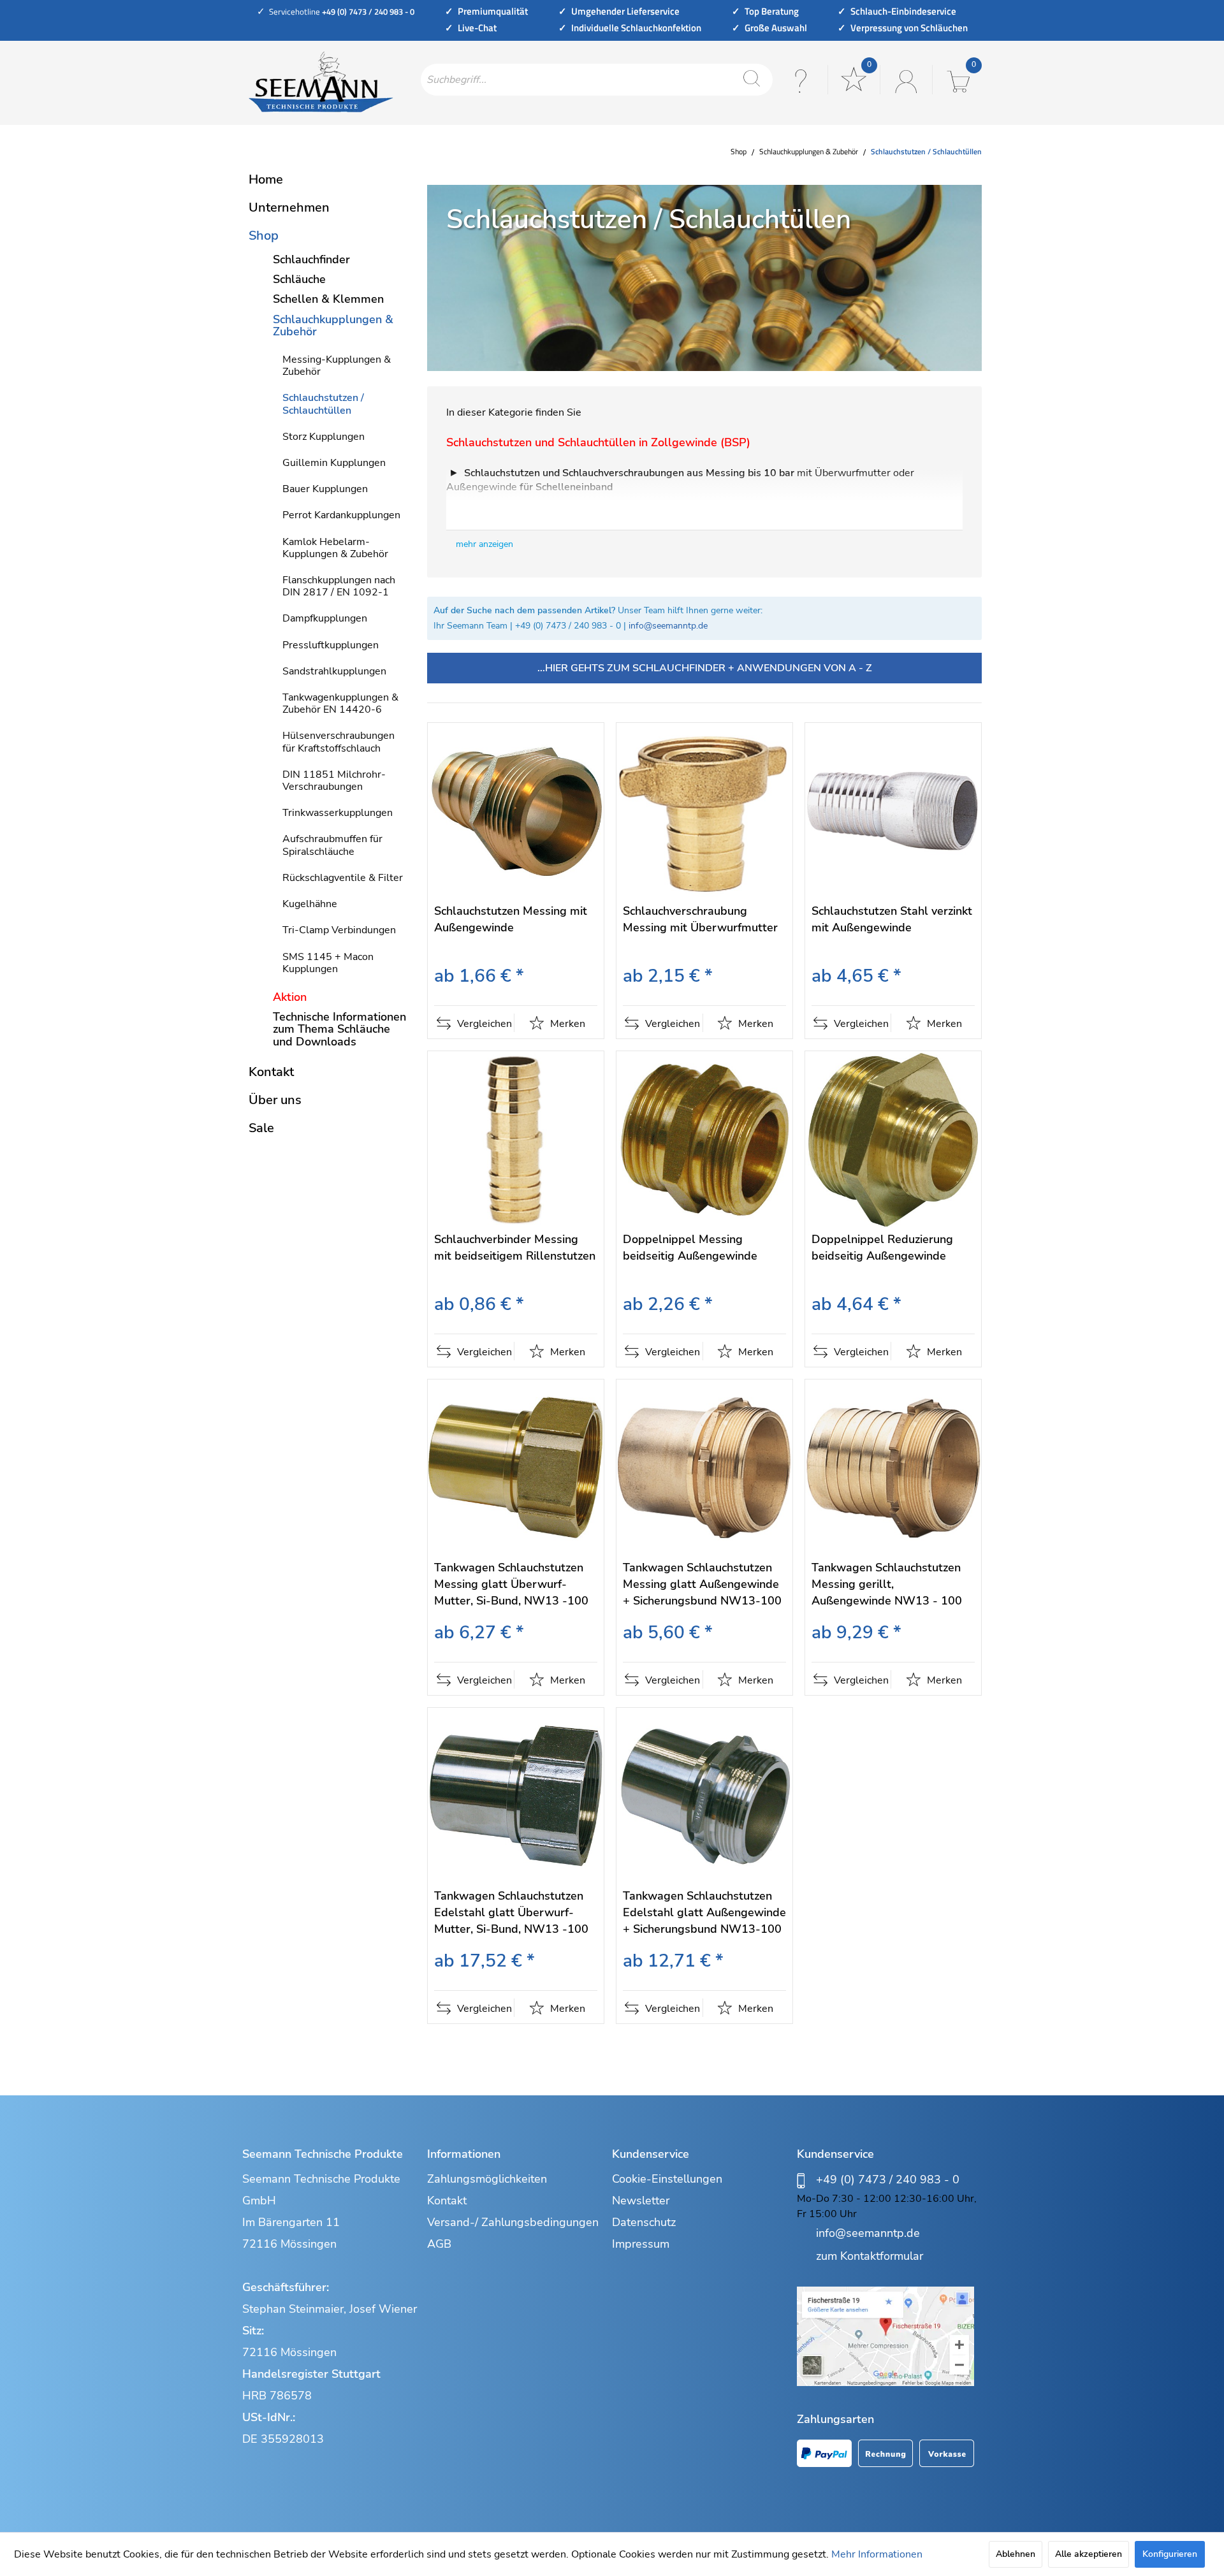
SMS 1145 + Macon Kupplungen (328, 963)
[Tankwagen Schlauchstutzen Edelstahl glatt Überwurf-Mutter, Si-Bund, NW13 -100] (516, 1796)
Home (266, 179)
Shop (264, 236)
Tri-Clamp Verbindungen (339, 930)
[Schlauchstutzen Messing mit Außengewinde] (516, 811)
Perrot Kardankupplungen (341, 515)
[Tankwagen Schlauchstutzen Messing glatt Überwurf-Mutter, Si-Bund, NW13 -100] (516, 1468)
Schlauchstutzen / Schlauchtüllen (323, 404)
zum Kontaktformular (870, 2256)
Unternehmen (289, 207)
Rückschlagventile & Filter (343, 878)
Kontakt (271, 1072)
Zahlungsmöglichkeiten (487, 2179)
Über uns (275, 1100)
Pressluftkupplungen (331, 645)
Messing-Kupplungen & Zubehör (337, 366)
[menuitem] (597, 80)
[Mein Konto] (905, 80)
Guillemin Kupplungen (334, 463)
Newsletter (641, 2201)
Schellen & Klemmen (328, 299)
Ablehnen (1016, 2554)
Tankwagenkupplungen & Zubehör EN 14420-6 (340, 703)
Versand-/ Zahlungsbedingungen (513, 2222)
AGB (439, 2244)
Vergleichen (483, 1024)
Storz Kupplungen (324, 437)
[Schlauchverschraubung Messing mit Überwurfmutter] (704, 811)
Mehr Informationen (877, 2554)
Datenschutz (644, 2222)
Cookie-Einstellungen (667, 2179)
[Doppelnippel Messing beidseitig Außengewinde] (704, 1139)
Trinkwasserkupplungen (338, 813)
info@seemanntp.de (668, 626)
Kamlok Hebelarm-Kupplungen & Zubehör (335, 548)
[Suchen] (752, 80)
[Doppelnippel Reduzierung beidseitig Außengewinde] (893, 1139)
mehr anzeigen (484, 544)
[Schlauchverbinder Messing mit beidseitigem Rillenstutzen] (516, 1139)
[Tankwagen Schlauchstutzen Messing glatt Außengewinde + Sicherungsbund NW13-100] (704, 1468)
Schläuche (299, 279)
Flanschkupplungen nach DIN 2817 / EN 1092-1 (339, 586)
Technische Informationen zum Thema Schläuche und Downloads (339, 1029)
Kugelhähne (310, 904)
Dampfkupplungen (325, 618)
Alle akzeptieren (1089, 2554)
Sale (261, 1128)
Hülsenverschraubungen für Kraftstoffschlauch (339, 742)
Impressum (641, 2244)
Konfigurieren (1170, 2554)
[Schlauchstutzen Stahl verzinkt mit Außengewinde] (893, 811)
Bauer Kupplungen (325, 489)
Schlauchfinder (311, 259)
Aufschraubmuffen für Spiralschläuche (332, 845)
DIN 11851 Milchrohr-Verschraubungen (334, 781)
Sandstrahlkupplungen (334, 671)
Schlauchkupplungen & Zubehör (333, 325)
